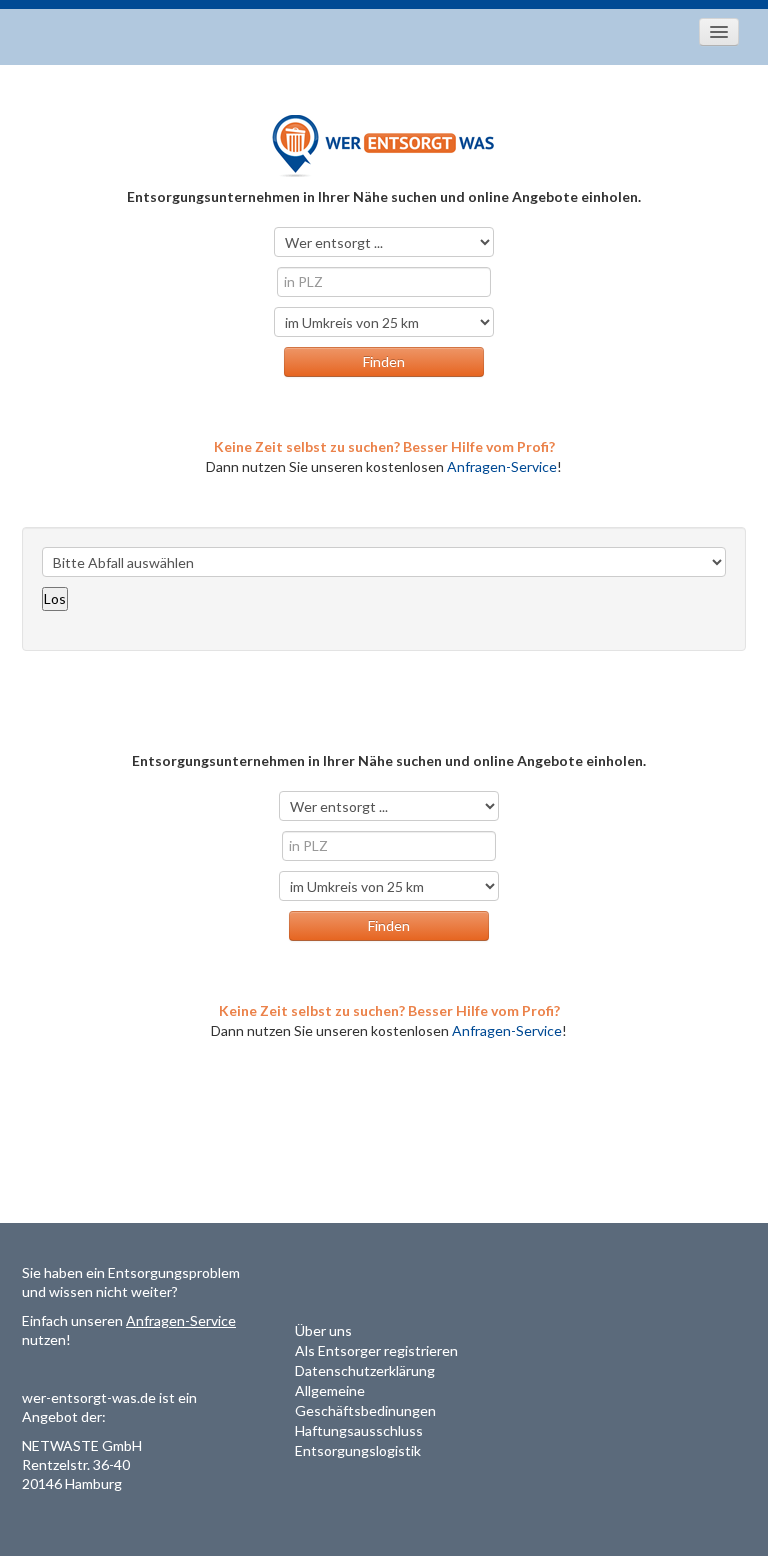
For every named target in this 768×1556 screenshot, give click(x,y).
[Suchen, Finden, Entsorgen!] (384, 144)
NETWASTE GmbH (82, 1445)
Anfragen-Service (502, 466)
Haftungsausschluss (359, 1430)
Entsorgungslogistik (358, 1450)
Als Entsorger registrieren (376, 1350)
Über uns (323, 1330)
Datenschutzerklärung (365, 1370)
